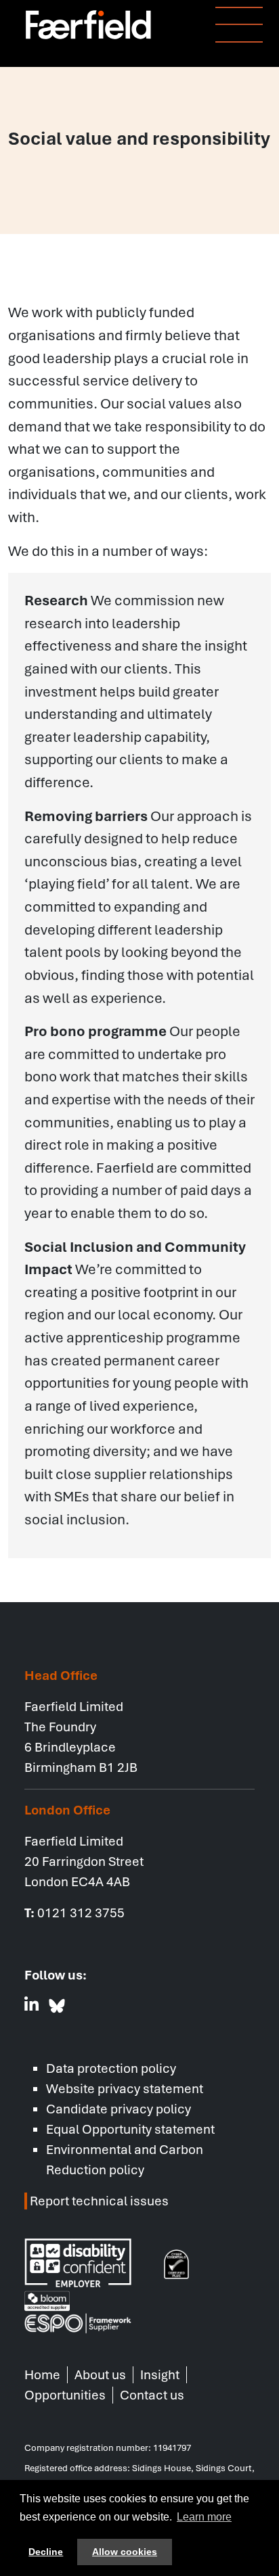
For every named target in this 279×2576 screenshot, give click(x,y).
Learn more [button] (204, 2517)
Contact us (152, 2395)
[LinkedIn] (33, 2006)
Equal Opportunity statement (130, 2129)
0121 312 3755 (81, 1913)
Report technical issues (98, 2201)
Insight (160, 2375)
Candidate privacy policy (119, 2109)
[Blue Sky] (57, 2006)
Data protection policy (111, 2068)
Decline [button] (46, 2552)
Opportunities (65, 2395)
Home (42, 2375)
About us (100, 2375)
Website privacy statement (125, 2089)
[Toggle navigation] (231, 26)
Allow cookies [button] (125, 2552)
